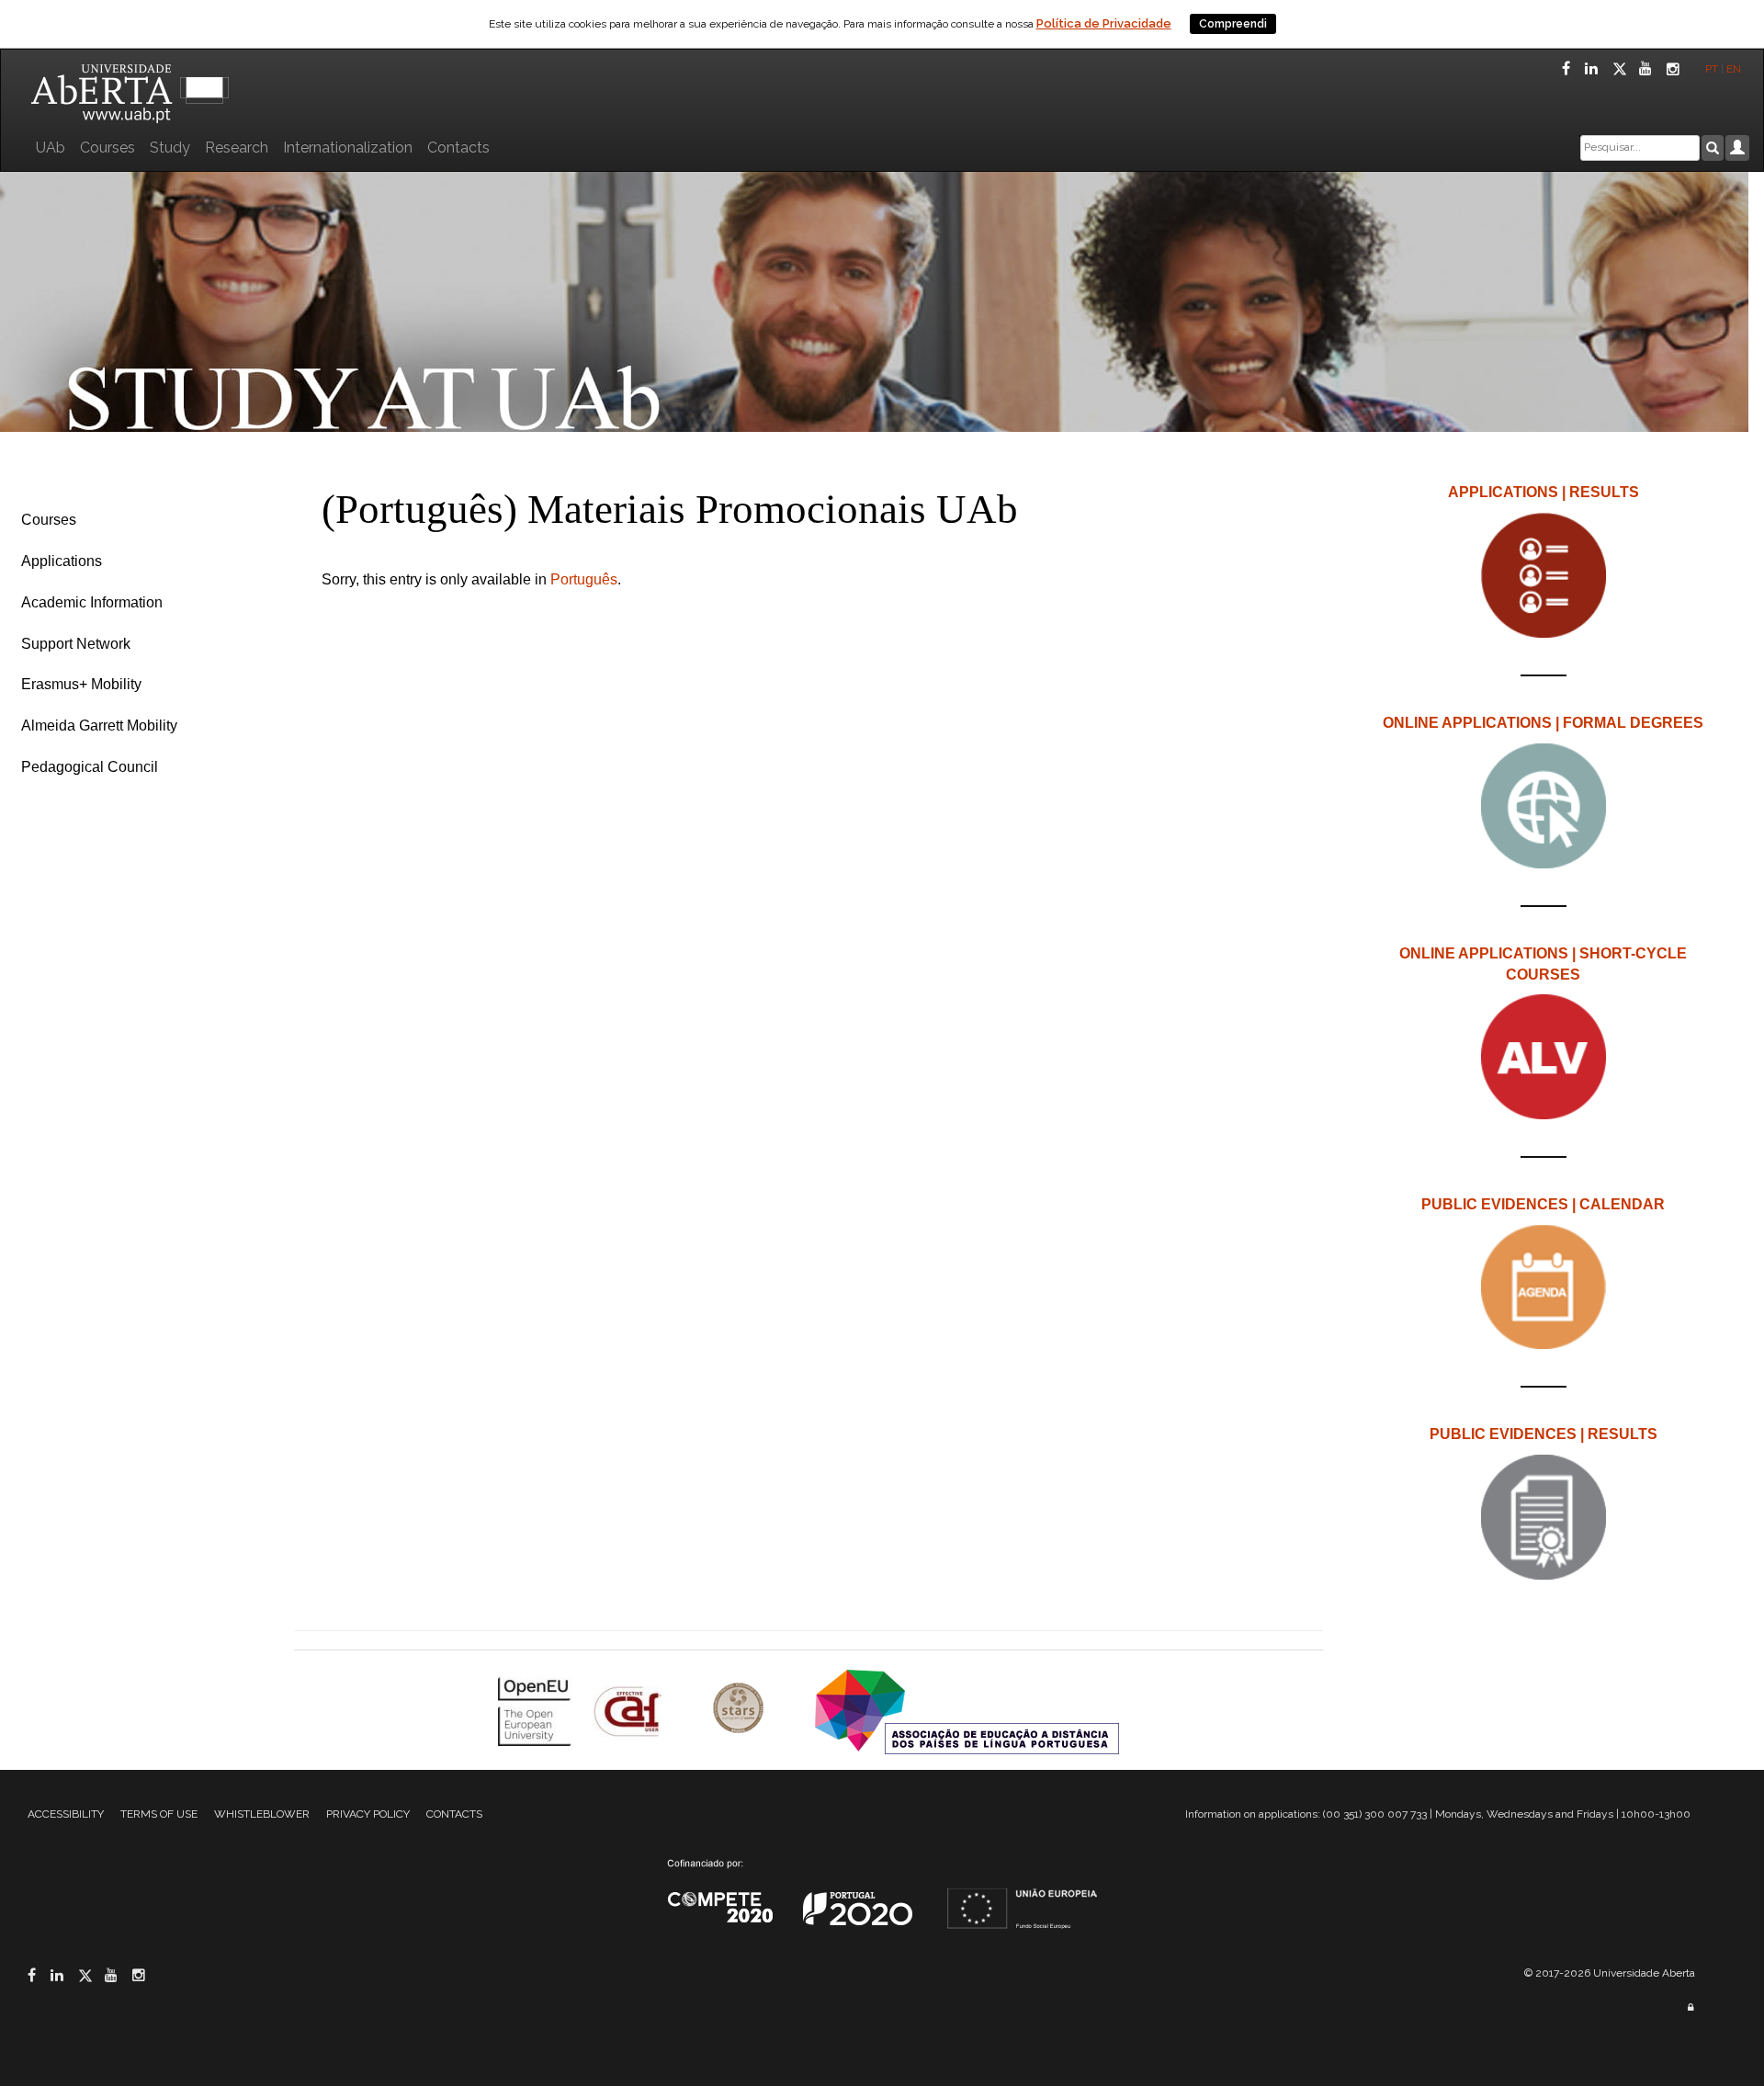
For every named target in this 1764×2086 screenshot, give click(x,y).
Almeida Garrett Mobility (99, 726)
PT (1712, 69)
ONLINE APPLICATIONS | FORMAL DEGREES (1543, 723)
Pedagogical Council (90, 767)
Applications (62, 561)
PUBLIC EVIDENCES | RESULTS (1543, 1434)
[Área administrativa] (1690, 2007)
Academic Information (92, 602)
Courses (107, 147)
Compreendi (1233, 24)
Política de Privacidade (1104, 23)
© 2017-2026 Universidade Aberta (1610, 1973)
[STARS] (741, 1711)
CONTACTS (454, 1814)
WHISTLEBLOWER (262, 1814)
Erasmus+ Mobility (81, 684)
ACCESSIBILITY (66, 1814)
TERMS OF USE (159, 1814)
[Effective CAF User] (630, 1711)
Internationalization (348, 147)
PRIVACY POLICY (368, 1814)
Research (237, 147)
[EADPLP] (967, 1711)
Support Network (76, 644)
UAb (51, 147)
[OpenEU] (537, 1711)
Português (584, 579)
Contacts (458, 147)
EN (1735, 69)
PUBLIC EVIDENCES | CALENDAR (1543, 1204)
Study (170, 147)
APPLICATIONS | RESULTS (1543, 492)
